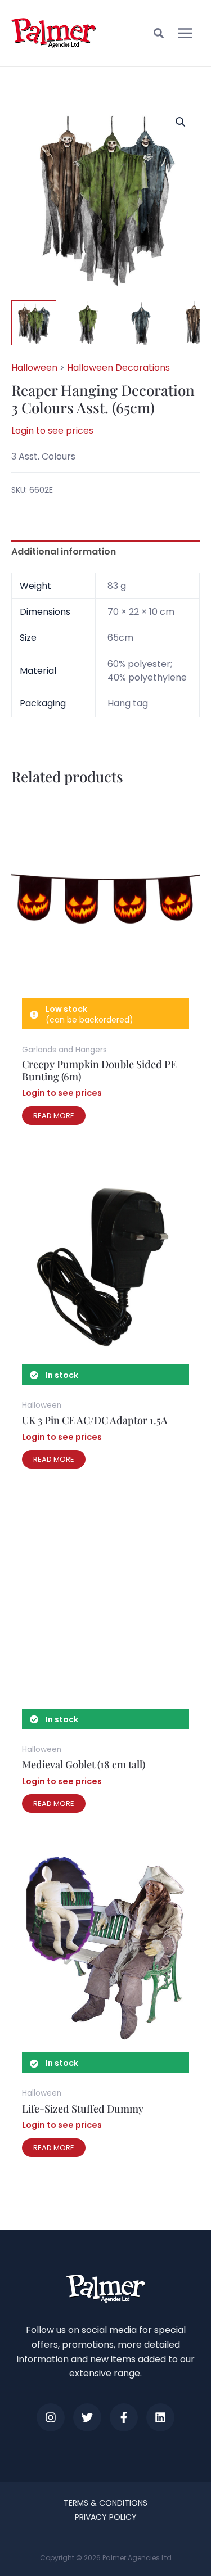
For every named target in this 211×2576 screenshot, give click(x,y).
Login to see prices (52, 431)
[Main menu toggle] (185, 33)
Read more (54, 1116)
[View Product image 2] (87, 323)
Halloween (34, 368)
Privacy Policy (106, 2517)
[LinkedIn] (160, 2417)
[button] (159, 35)
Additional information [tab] (64, 551)
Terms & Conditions (105, 2503)
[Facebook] (124, 2417)
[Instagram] (51, 2417)
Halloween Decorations (118, 368)
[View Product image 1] (34, 323)
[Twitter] (87, 2417)
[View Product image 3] (141, 323)
